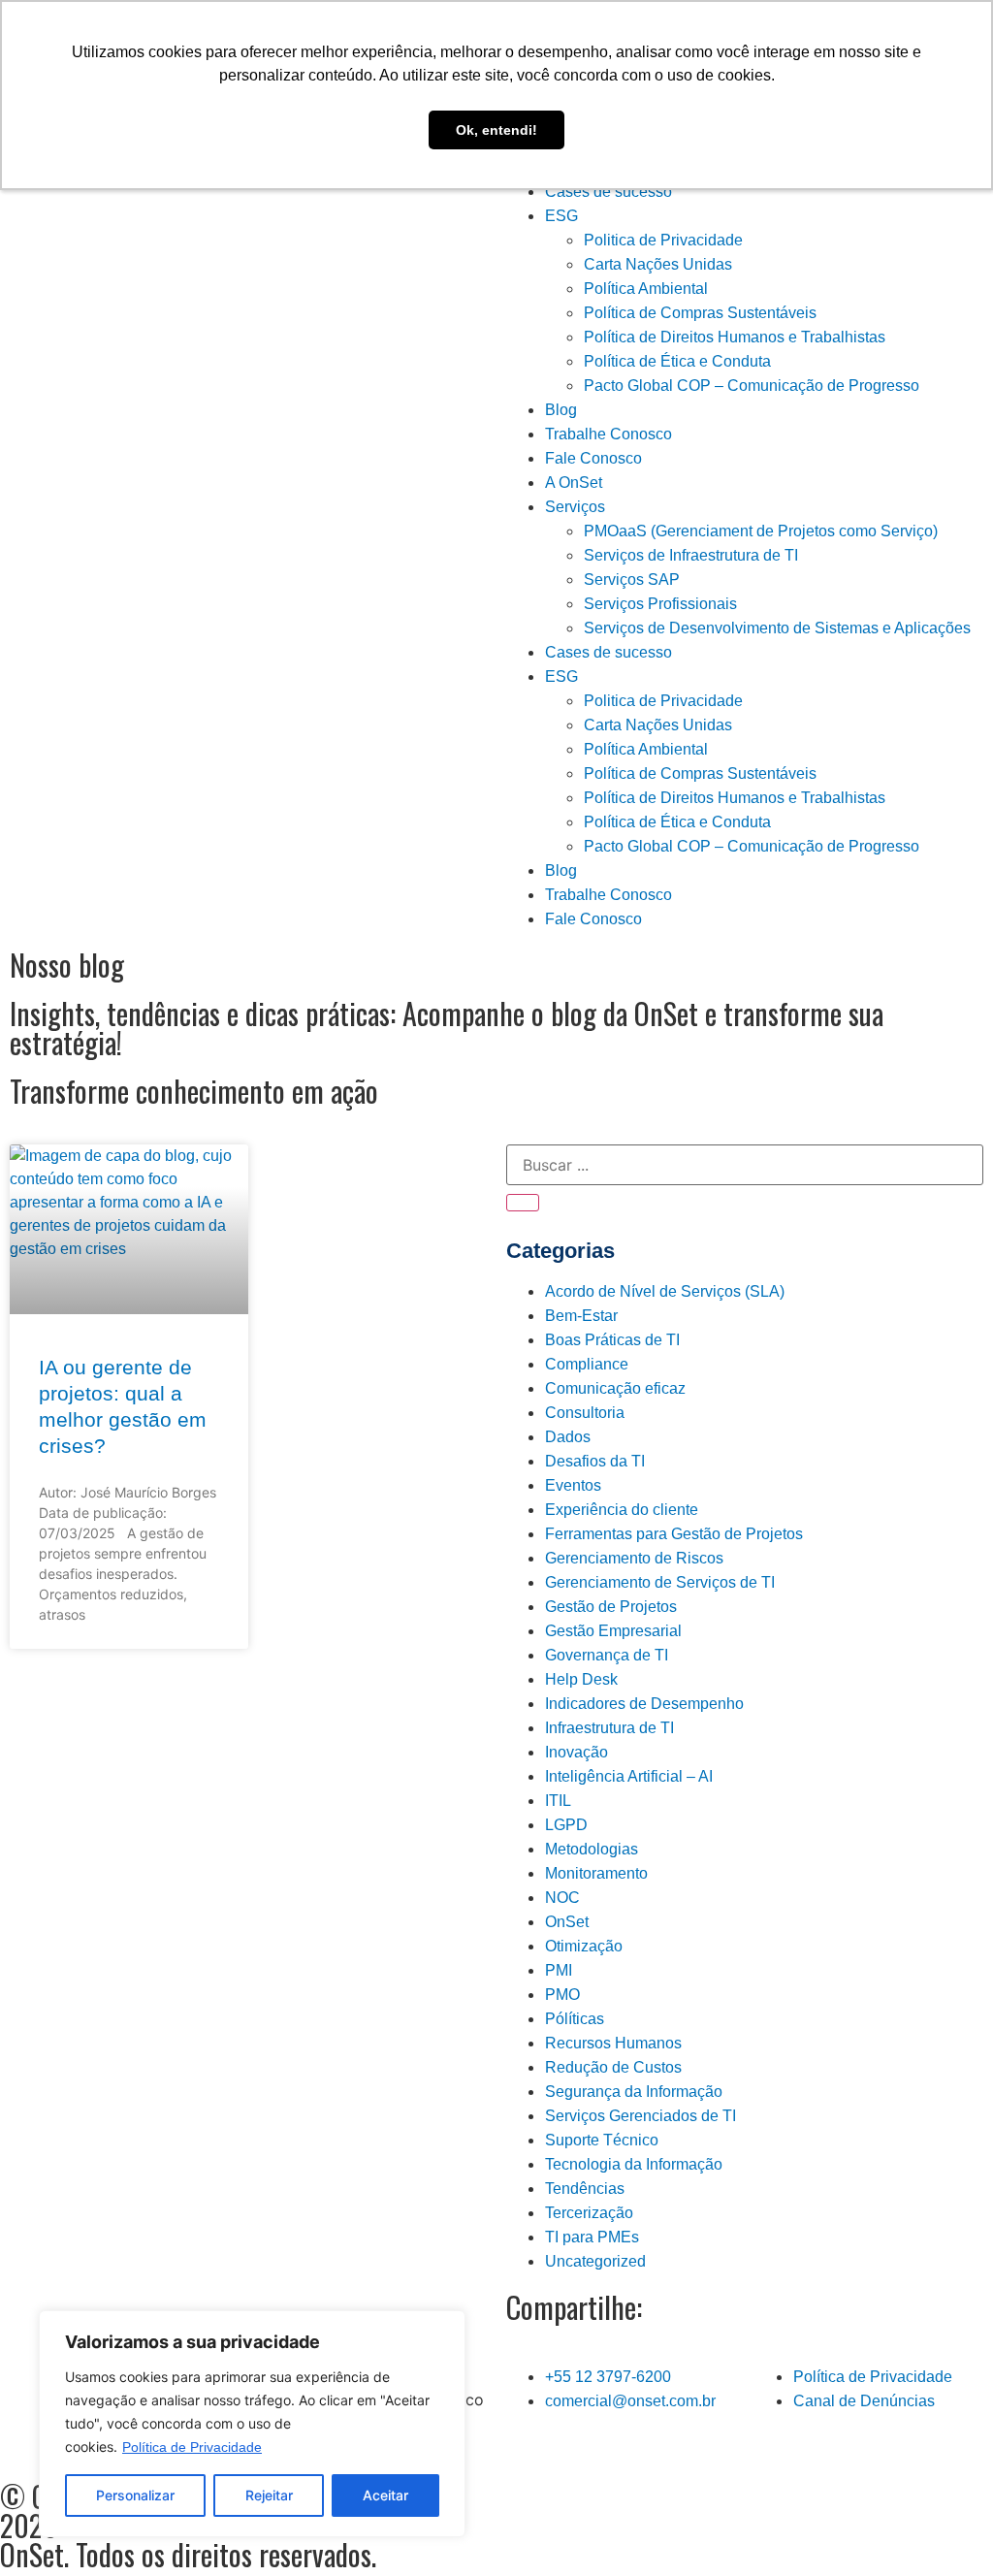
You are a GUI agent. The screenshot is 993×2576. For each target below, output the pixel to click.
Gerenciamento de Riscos (634, 1558)
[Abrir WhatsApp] (945, 2527)
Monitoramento (596, 1873)
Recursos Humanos (613, 2043)
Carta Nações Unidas (658, 264)
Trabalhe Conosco (609, 434)
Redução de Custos (613, 2067)
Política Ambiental (646, 289)
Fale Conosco (593, 458)
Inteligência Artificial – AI (629, 1776)
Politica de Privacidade (663, 240)
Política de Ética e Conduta (677, 361)
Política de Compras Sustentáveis (700, 313)
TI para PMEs (592, 2237)
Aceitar (385, 2495)
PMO (562, 1995)
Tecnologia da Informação (634, 2164)
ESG (561, 216)
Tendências (585, 2189)
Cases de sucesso (609, 192)
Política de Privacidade (192, 2447)
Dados (568, 1437)
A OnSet (574, 483)
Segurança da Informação (634, 2092)
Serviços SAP (632, 580)
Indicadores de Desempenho (644, 1704)
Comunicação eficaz (615, 1388)
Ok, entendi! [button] (496, 130)
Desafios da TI (595, 1461)
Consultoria (585, 1413)
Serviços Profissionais (660, 604)
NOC (562, 1898)
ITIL (558, 1801)
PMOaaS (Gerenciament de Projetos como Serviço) (761, 531)
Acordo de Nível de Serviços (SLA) (665, 1291)
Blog (561, 410)
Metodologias (592, 1849)
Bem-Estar (581, 1316)
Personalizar (135, 2495)
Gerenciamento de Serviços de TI (660, 1582)
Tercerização (589, 2213)
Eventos (573, 1485)
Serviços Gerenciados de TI (641, 2116)
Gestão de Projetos (611, 1607)
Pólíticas (575, 2019)
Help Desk (581, 1679)
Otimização (584, 1946)
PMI (559, 1970)
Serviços (575, 507)
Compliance (587, 1364)
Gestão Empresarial (613, 1631)
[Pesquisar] (523, 1203)
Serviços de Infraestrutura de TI (691, 555)
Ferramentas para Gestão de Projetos (674, 1534)
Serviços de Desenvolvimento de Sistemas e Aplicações (777, 628)
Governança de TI (607, 1655)
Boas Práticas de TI (612, 1340)
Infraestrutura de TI (609, 1728)
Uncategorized (595, 2261)
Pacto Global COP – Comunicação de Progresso (752, 386)
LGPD (566, 1825)
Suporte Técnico (602, 2140)
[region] (252, 2424)
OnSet (567, 1922)
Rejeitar (269, 2495)
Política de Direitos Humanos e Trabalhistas (735, 337)
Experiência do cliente (622, 1510)
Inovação (577, 1752)
